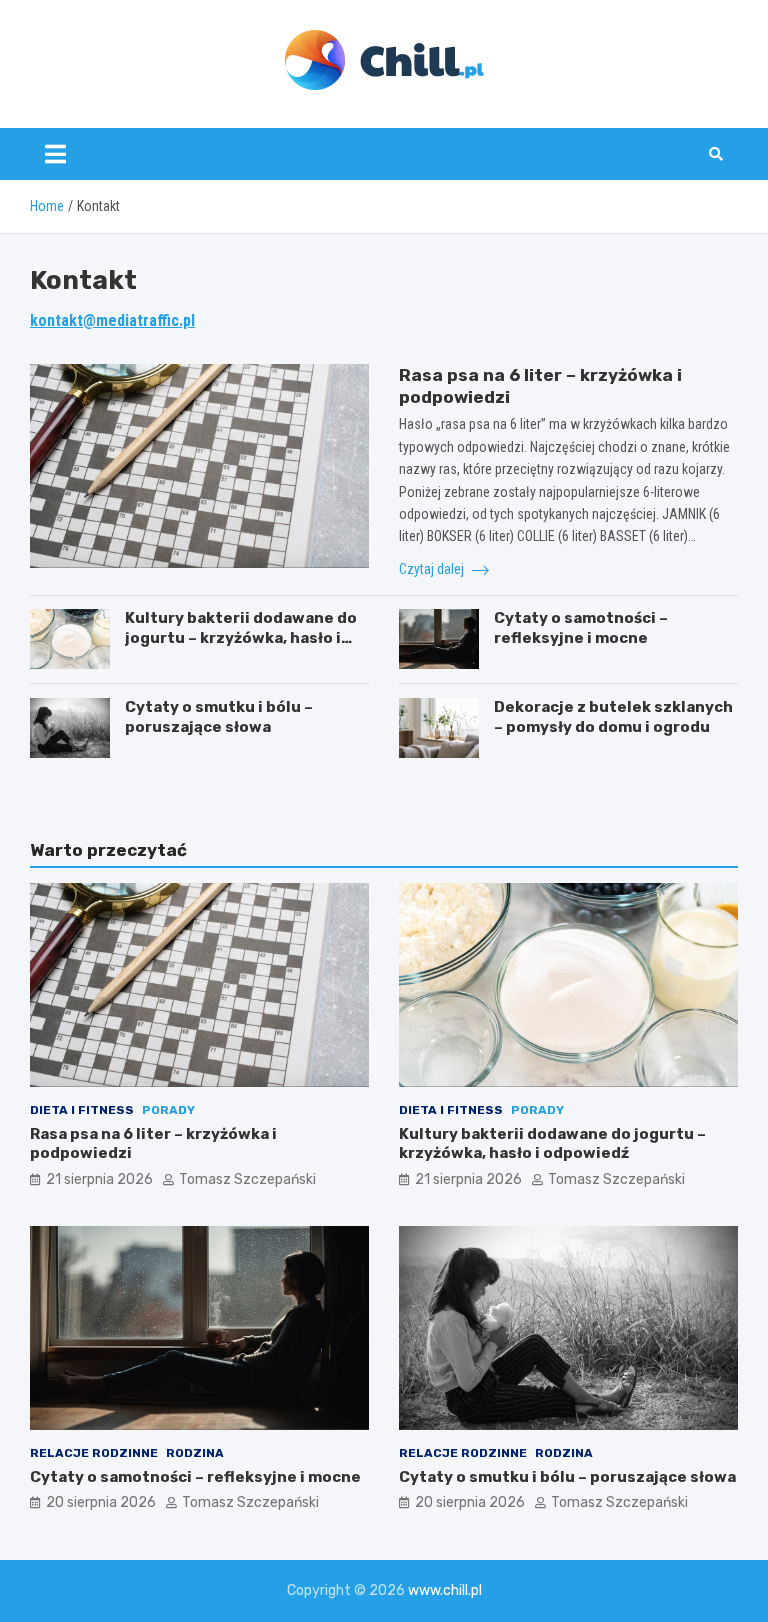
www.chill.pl (445, 1590)
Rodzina (195, 1453)
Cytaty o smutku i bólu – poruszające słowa (219, 717)
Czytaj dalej (433, 569)
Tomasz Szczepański (247, 1179)
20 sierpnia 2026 (101, 1502)
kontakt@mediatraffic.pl (112, 320)
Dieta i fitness (82, 1110)
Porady (168, 1110)
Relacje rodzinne (94, 1453)
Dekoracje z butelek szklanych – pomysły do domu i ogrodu (613, 717)
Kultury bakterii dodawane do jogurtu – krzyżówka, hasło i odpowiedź (241, 637)
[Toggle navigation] (55, 154)
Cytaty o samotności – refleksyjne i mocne (581, 628)
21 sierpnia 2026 (99, 1179)
